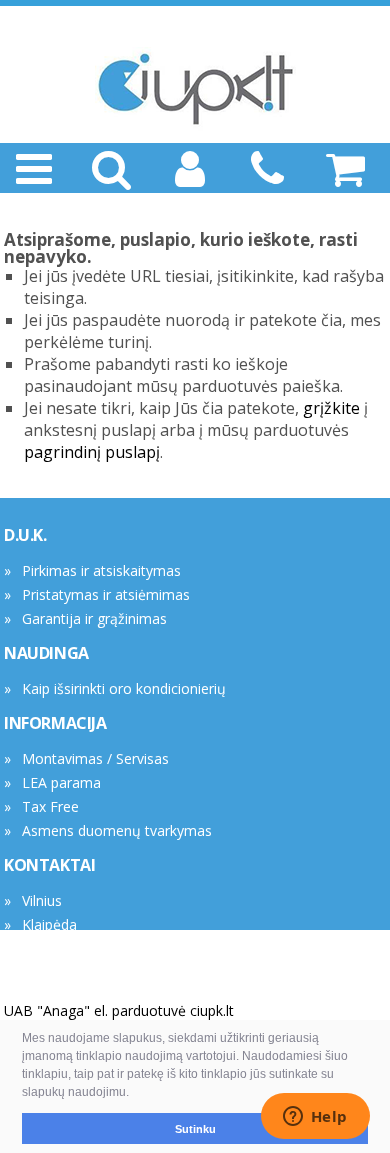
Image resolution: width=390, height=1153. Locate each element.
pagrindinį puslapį (92, 452)
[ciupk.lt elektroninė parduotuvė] (195, 89)
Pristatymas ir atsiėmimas (106, 594)
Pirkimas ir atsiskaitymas (101, 570)
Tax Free (50, 806)
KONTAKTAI (49, 865)
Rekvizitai (52, 948)
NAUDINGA (46, 653)
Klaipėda (49, 924)
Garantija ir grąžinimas (94, 618)
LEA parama (61, 782)
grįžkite (331, 408)
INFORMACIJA (55, 723)
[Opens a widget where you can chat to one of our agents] (315, 1118)
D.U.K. (25, 535)
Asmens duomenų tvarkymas (117, 830)
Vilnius (42, 900)
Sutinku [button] (195, 1129)
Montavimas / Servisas (95, 758)
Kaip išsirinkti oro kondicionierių (124, 688)
